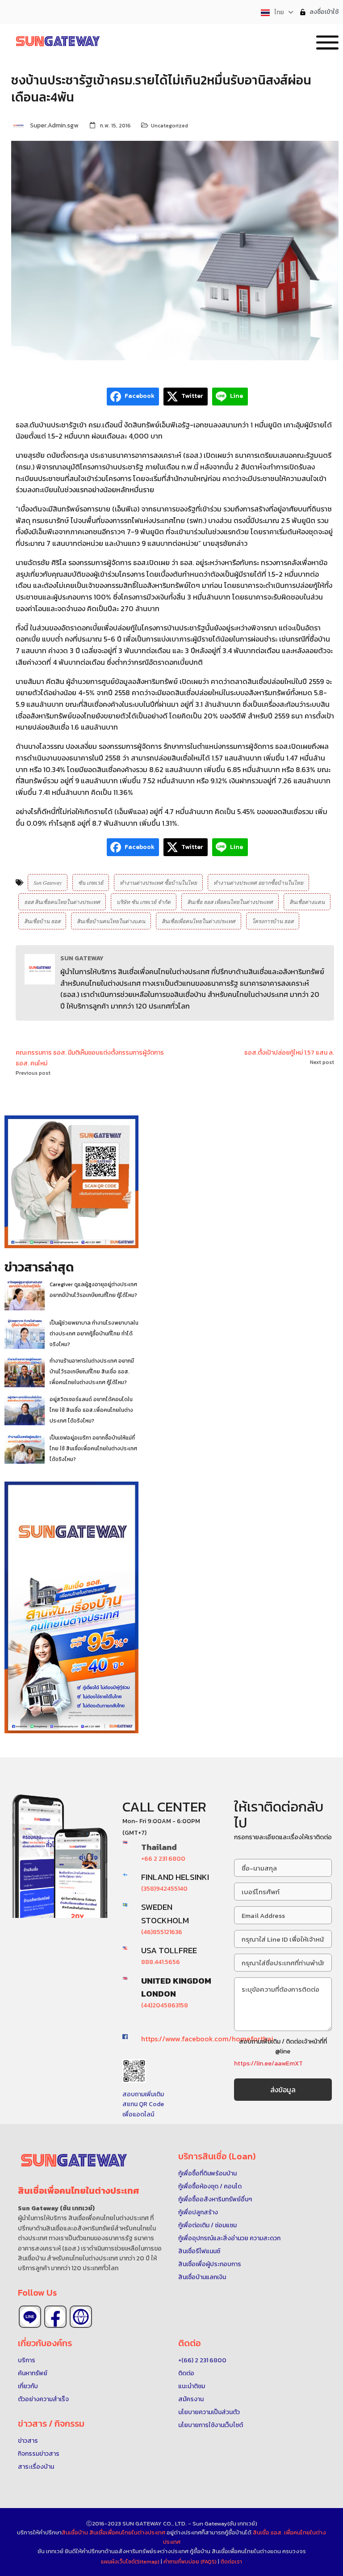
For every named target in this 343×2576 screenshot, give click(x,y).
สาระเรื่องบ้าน (36, 2467)
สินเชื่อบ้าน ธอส (42, 921)
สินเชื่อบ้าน (75, 2532)
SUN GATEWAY (82, 958)
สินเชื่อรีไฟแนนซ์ (199, 2251)
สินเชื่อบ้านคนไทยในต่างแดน (111, 921)
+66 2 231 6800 (163, 1859)
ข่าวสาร (28, 2441)
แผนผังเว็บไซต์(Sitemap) (131, 2562)
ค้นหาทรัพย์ (33, 2373)
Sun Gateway (48, 883)
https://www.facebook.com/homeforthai (207, 2039)
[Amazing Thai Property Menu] (327, 41)
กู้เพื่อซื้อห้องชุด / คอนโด (210, 2186)
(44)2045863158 (165, 2005)
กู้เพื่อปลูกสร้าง (198, 2212)
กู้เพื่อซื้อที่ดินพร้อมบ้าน (207, 2173)
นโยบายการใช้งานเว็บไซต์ (211, 2425)
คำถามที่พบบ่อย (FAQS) (191, 2562)
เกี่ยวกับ (28, 2386)
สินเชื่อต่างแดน (307, 902)
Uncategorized (169, 126)
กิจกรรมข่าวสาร (39, 2454)
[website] (81, 2317)
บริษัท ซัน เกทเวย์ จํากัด (144, 902)
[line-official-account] (30, 2317)
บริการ (27, 2360)
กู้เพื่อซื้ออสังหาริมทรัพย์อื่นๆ (215, 2199)
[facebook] (55, 2317)
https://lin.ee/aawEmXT (268, 2063)
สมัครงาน (191, 2399)
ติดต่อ (186, 2373)
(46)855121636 (162, 1932)
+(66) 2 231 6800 (202, 2360)
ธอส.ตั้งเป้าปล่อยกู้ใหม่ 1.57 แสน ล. (289, 1053)
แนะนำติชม (192, 2386)
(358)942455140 (164, 1889)
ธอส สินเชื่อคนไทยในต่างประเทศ (62, 902)
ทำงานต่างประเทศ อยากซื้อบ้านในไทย (258, 883)
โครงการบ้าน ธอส (273, 921)
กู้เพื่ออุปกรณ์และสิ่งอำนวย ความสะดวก (229, 2238)
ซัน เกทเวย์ (91, 883)
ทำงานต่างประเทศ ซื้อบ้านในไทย (158, 883)
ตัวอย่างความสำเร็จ (43, 2399)
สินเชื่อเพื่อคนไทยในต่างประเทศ (199, 921)
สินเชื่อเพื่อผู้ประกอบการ (210, 2264)
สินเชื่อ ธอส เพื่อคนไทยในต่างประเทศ (230, 902)
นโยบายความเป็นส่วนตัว (209, 2412)
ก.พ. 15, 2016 (115, 126)
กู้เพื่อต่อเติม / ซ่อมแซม (207, 2225)
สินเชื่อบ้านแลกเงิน (202, 2277)
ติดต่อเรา (231, 2562)
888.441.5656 (161, 1962)
